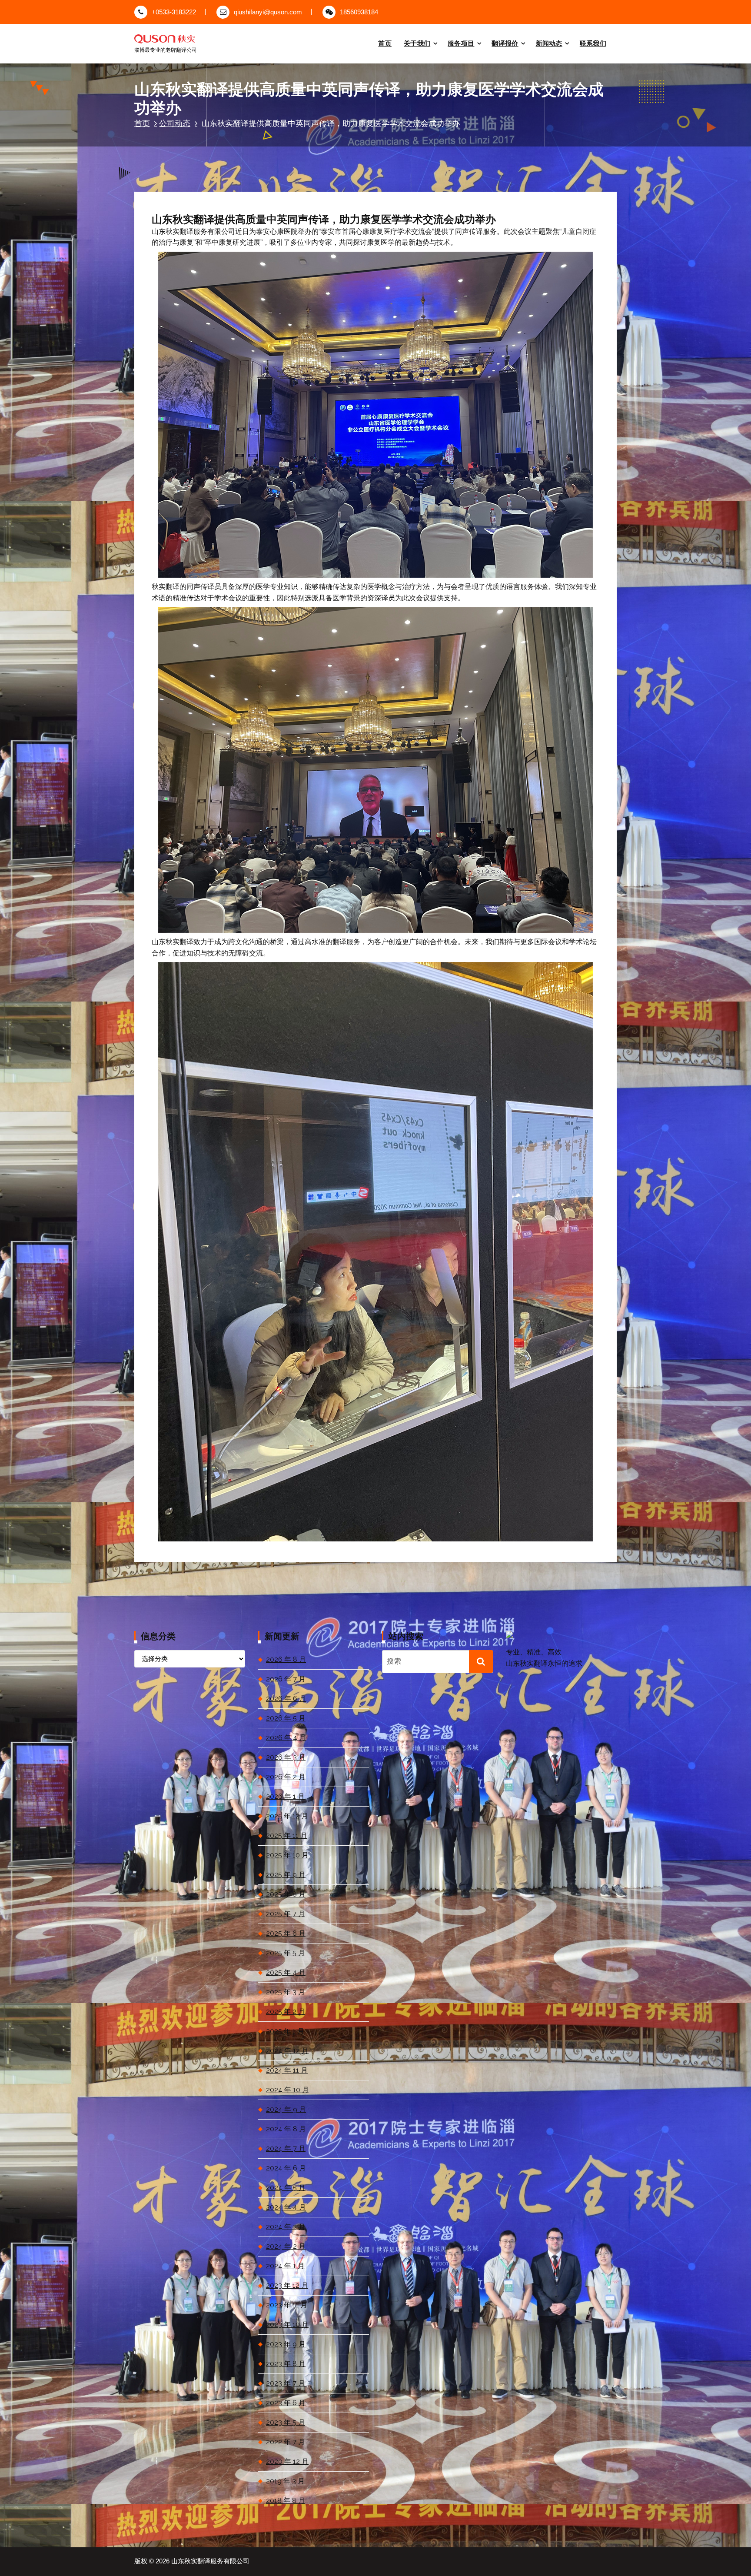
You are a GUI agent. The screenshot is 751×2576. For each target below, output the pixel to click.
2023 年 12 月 (287, 2285)
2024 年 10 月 (287, 2090)
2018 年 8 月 (286, 2501)
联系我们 (593, 43)
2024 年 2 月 (286, 2246)
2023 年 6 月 (286, 2403)
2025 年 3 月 (286, 1992)
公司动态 (175, 123)
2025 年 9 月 (286, 1875)
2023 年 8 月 (286, 2364)
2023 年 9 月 (286, 2344)
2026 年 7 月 (286, 1679)
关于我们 (417, 43)
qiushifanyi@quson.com (268, 12)
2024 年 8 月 (286, 2129)
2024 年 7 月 (286, 2148)
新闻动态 (549, 43)
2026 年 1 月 (285, 1796)
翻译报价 (505, 43)
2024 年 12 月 (287, 2051)
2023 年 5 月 (286, 2422)
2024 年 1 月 (285, 2266)
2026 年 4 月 (286, 1738)
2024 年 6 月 (286, 2168)
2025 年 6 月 (286, 1933)
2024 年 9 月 (286, 2109)
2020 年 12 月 (287, 2461)
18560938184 (359, 12)
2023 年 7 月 (286, 2383)
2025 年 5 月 (286, 1953)
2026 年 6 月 (286, 1699)
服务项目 (461, 43)
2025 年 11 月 (287, 1835)
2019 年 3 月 (285, 2481)
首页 (385, 43)
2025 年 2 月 (286, 2012)
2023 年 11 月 (287, 2305)
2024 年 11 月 (287, 2070)
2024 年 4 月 (286, 2207)
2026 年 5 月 (286, 1718)
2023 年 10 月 (287, 2325)
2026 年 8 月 (286, 1659)
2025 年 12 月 (287, 1816)
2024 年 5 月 (286, 2188)
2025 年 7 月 (286, 1914)
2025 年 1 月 (285, 2031)
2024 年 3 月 (286, 2227)
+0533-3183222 (174, 12)
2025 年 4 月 (286, 1972)
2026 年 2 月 (286, 1777)
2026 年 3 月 (286, 1757)
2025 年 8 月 (286, 1894)
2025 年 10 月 (287, 1855)
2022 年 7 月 (286, 2442)
